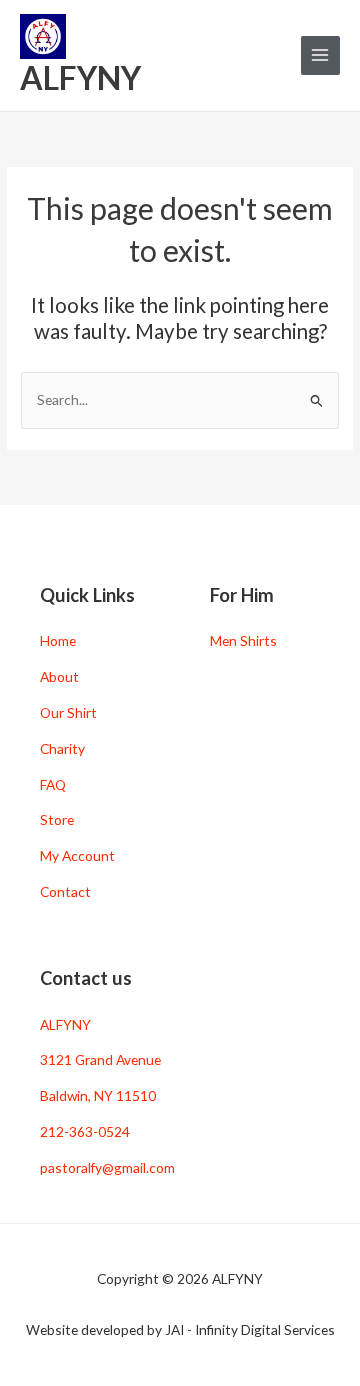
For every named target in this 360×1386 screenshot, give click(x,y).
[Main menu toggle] (320, 55)
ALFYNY (80, 77)
